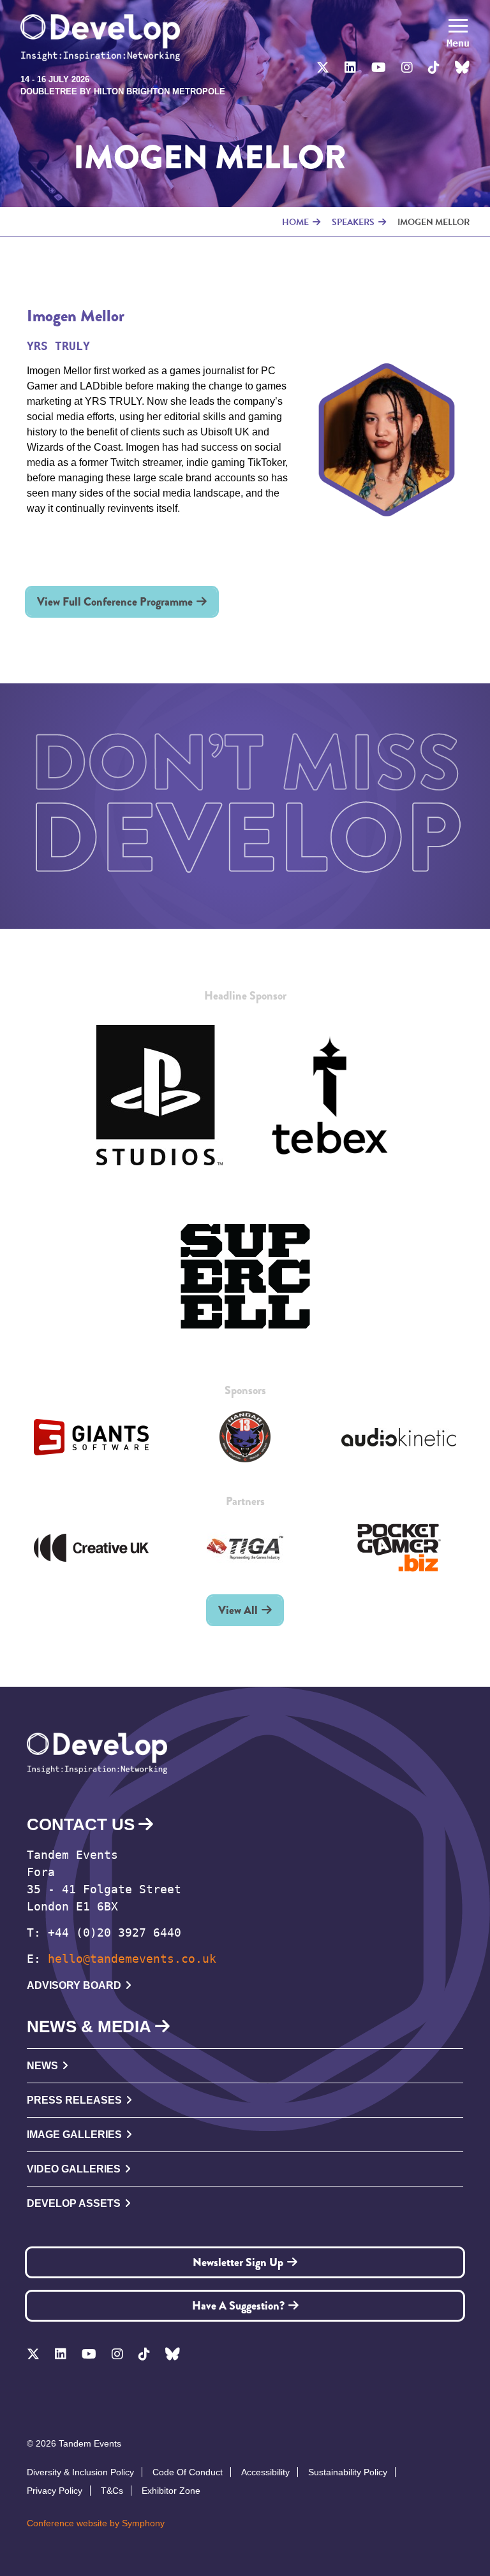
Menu (458, 43)
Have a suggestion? (238, 2306)
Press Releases (74, 2100)
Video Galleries (74, 2169)
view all (238, 1610)
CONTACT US (81, 1824)
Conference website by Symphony (96, 2523)
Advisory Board (74, 1985)
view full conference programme (115, 602)
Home (295, 222)
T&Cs (112, 2491)
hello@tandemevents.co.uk (132, 1959)
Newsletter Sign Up (238, 2262)
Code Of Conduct (188, 2472)
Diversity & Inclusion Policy (80, 2472)
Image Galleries (74, 2135)
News (42, 2066)
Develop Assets (74, 2203)
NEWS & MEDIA (89, 2027)
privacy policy (55, 2491)
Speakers (353, 222)
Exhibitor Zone (171, 2491)
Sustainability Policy (348, 2472)
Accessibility (265, 2472)
